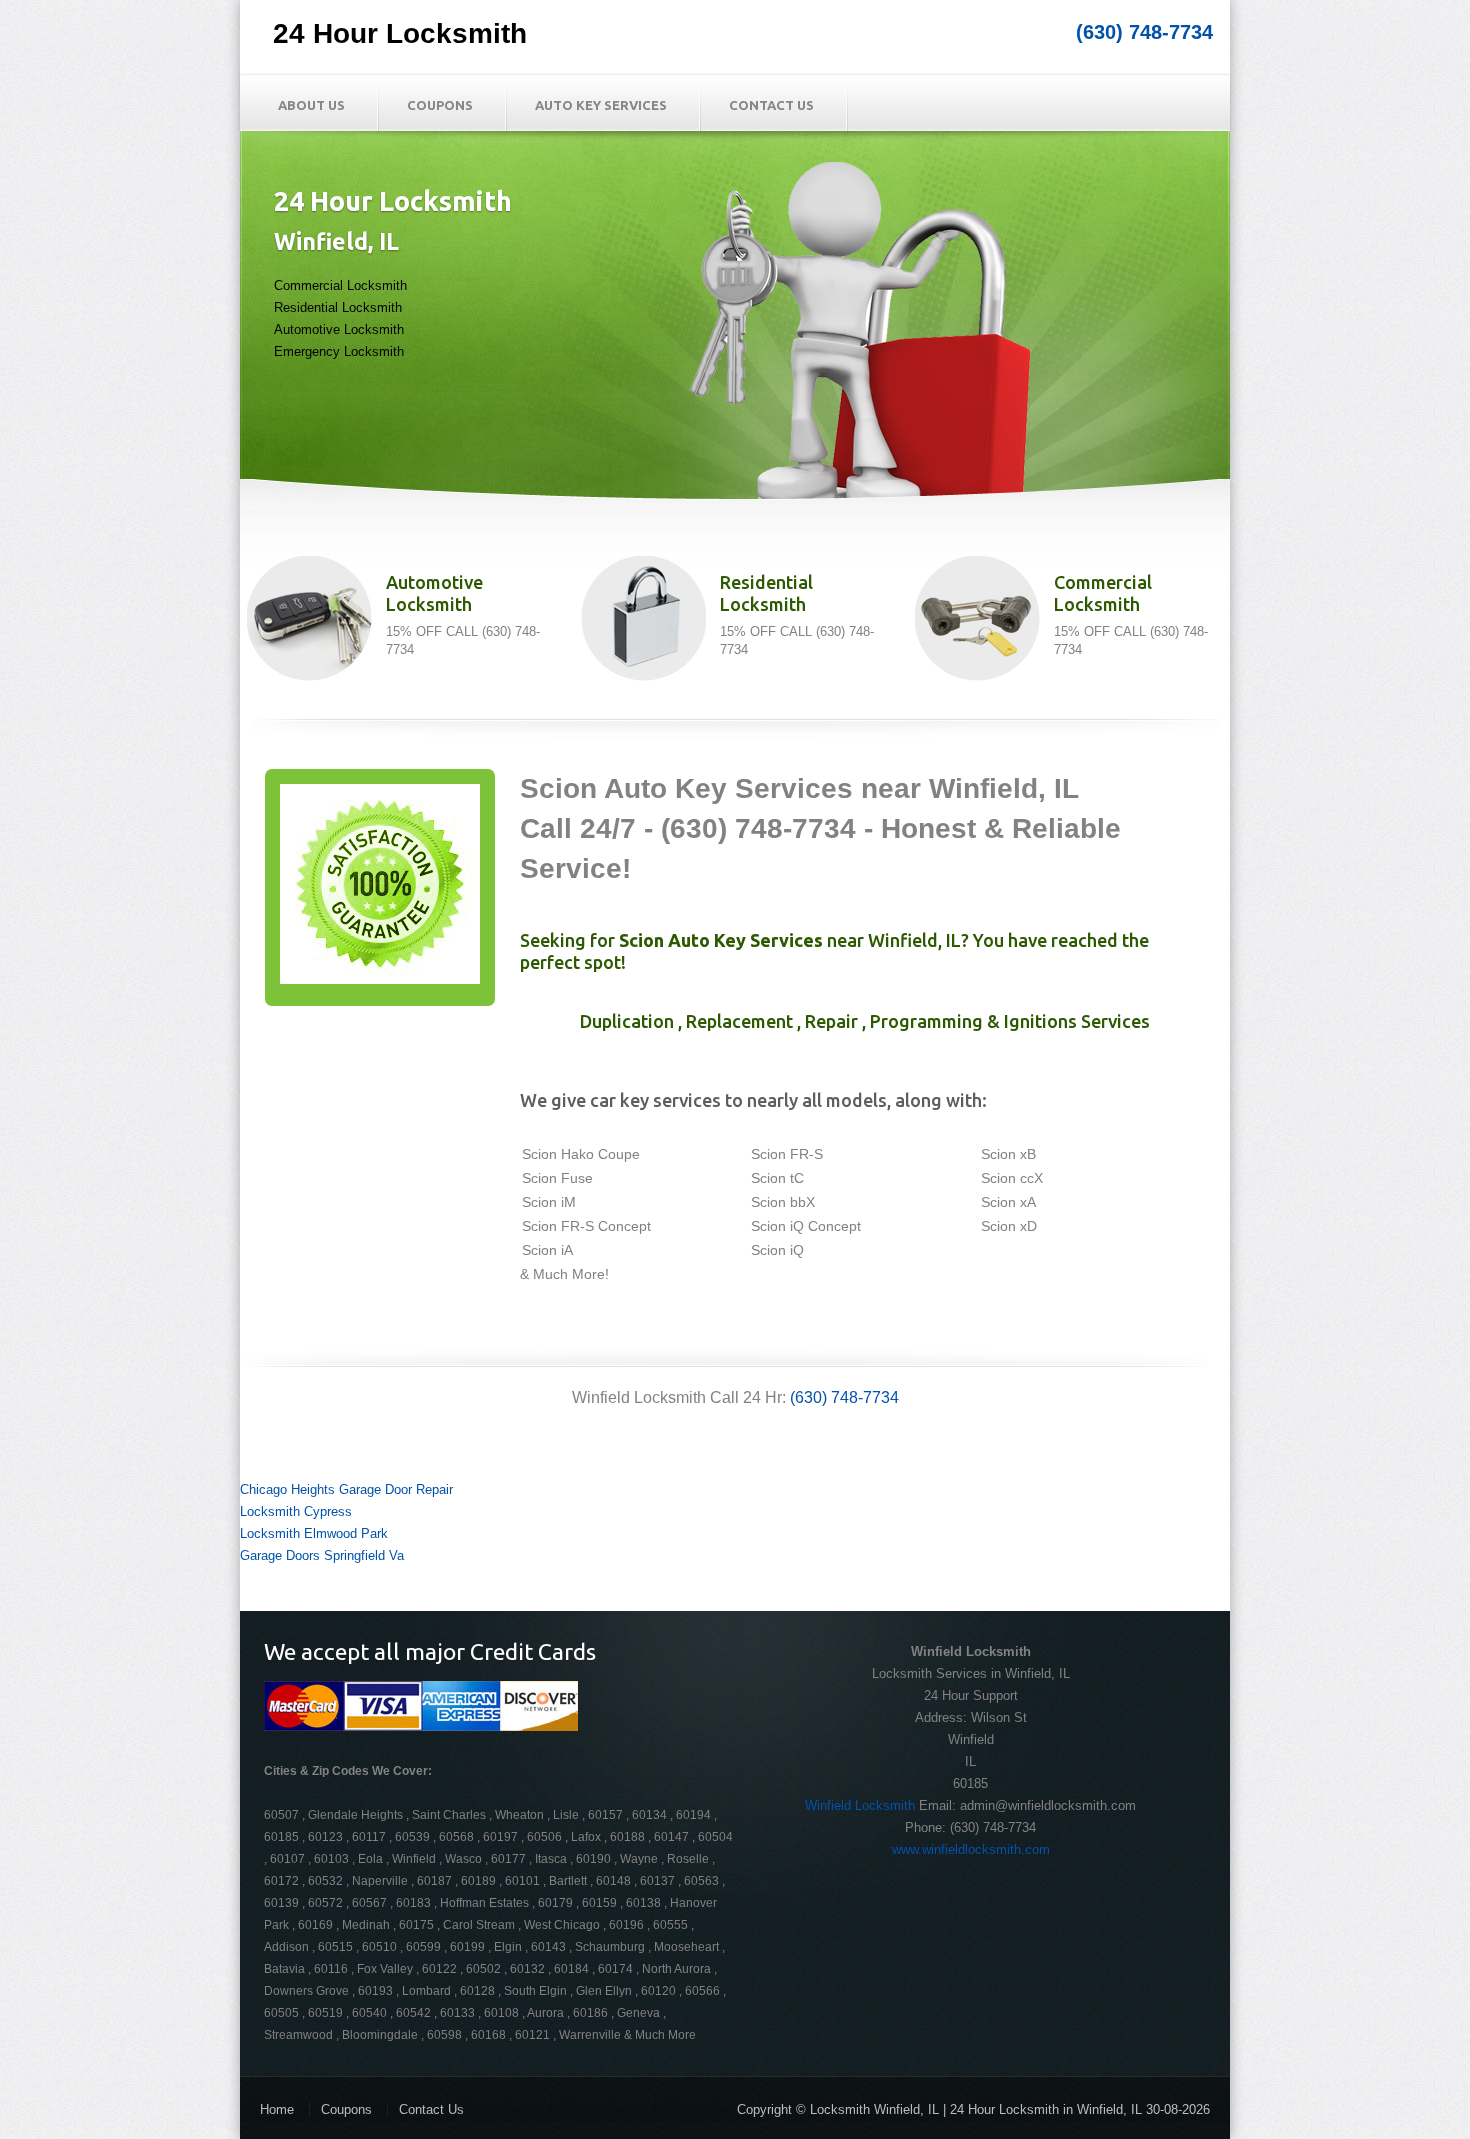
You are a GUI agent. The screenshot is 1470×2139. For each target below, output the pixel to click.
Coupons (440, 105)
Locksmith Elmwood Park (314, 1533)
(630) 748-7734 (1144, 32)
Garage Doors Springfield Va (322, 1555)
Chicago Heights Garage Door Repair (346, 1489)
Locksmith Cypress (296, 1511)
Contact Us (771, 105)
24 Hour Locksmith (400, 33)
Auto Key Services (601, 105)
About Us (311, 105)
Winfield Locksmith (860, 1805)
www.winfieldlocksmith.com (971, 1849)
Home (277, 2109)
